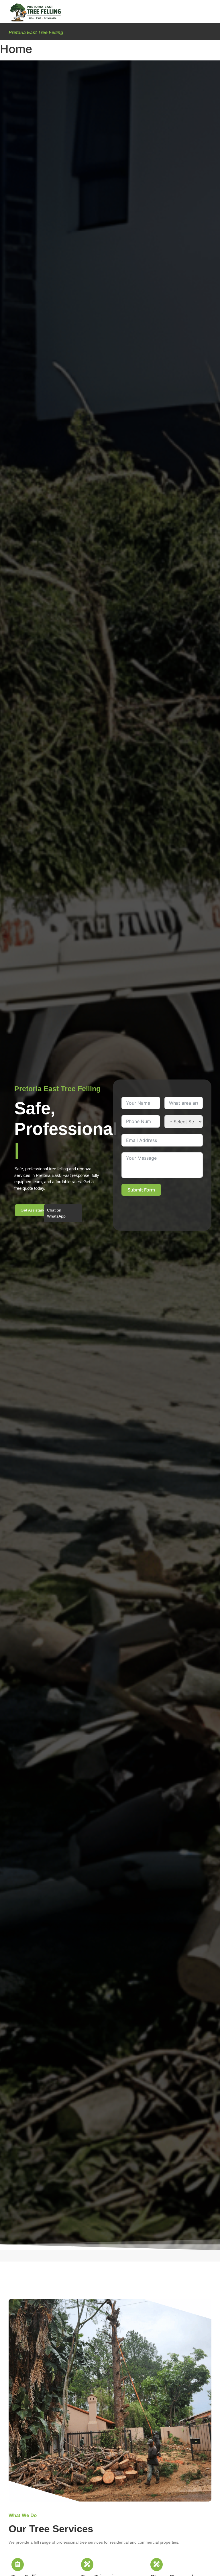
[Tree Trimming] (87, 2565)
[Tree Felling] (18, 2565)
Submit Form (141, 1190)
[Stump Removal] (157, 2565)
